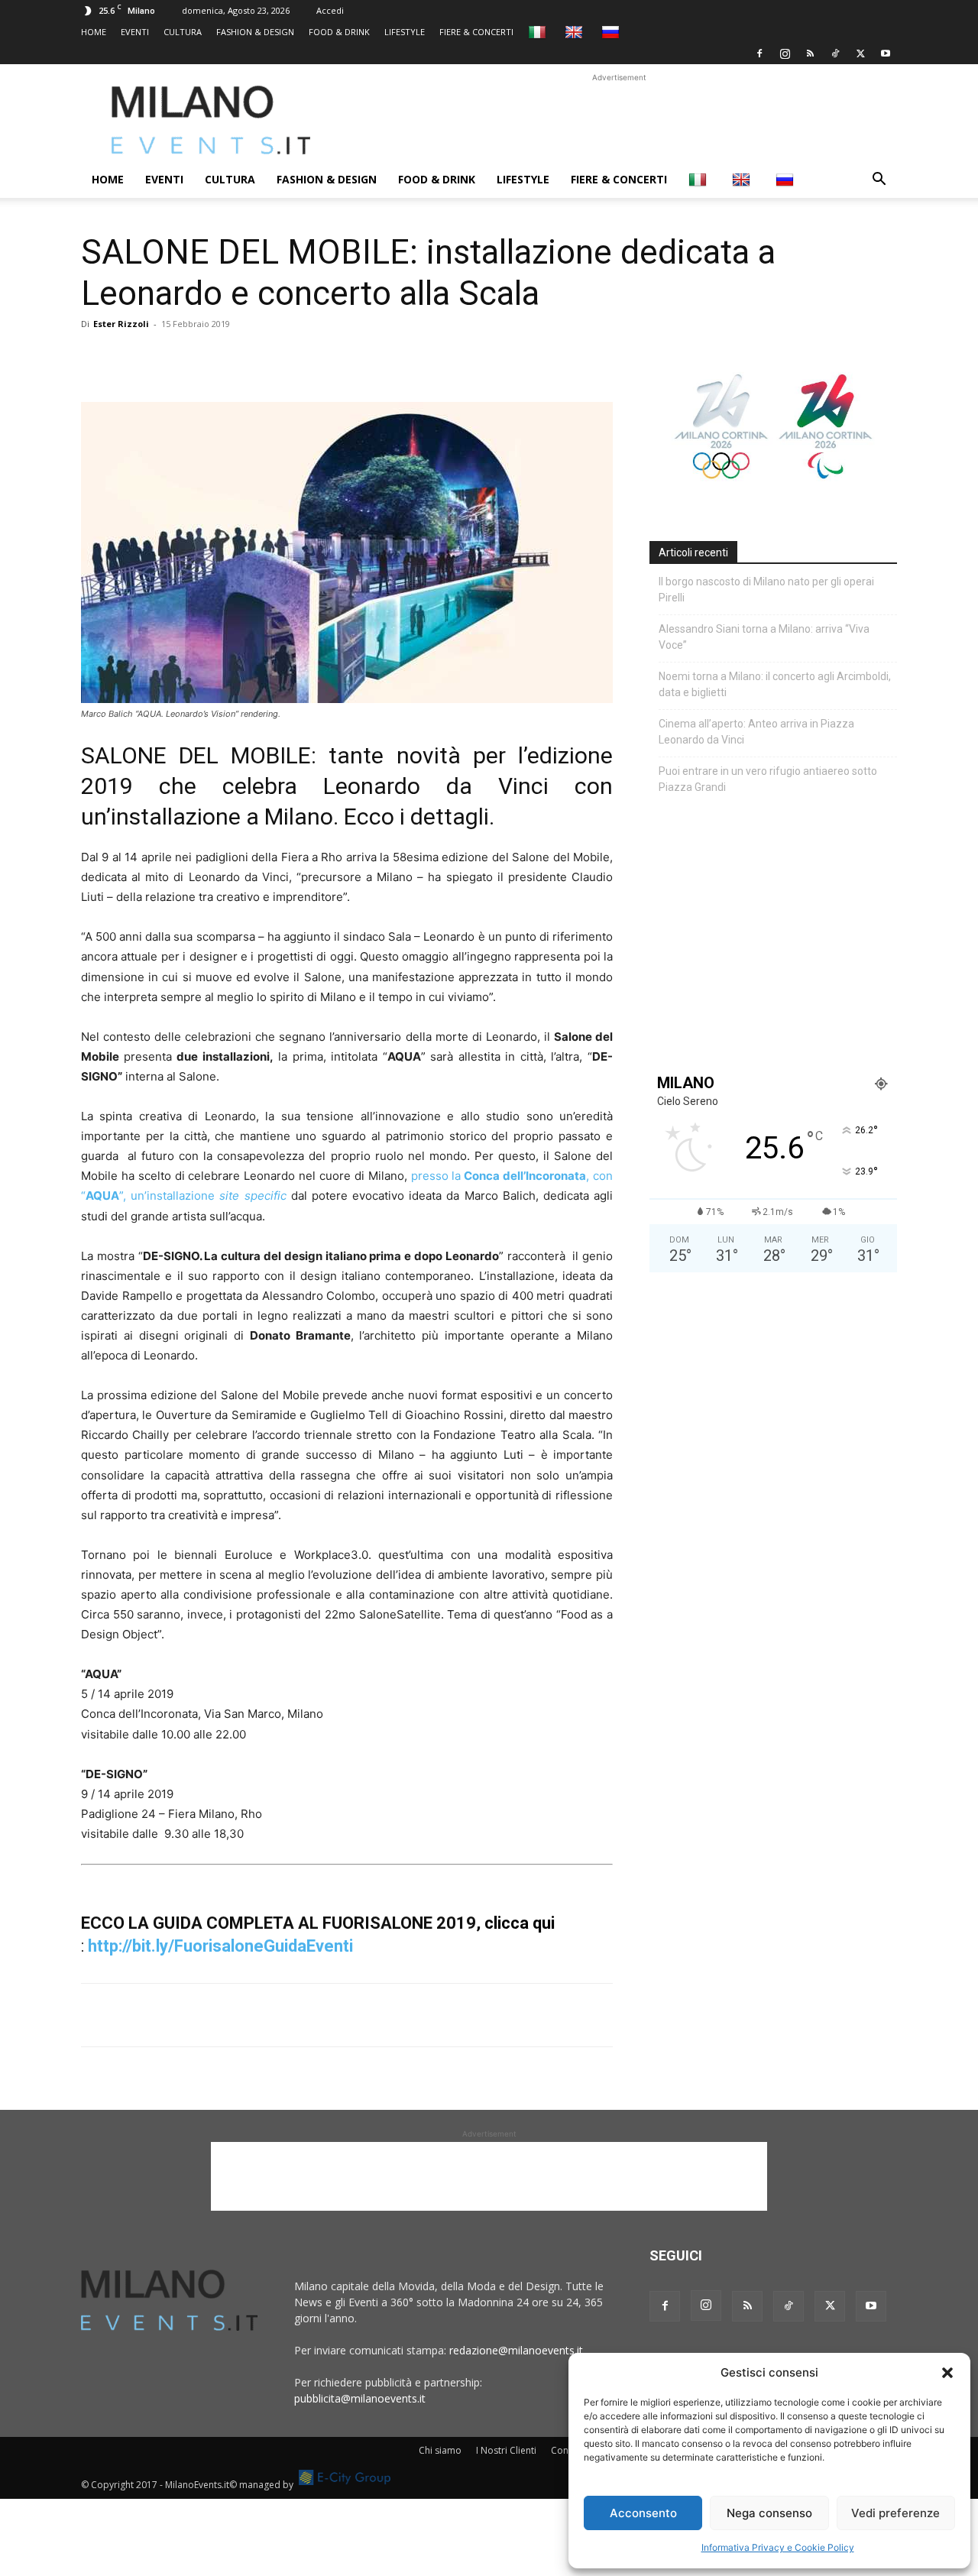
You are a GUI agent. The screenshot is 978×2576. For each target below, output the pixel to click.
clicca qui (521, 1923)
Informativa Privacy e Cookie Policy (778, 2547)
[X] (860, 53)
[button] (947, 2373)
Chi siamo (440, 2450)
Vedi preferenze (895, 2513)
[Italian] (539, 32)
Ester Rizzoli (121, 324)
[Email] (237, 358)
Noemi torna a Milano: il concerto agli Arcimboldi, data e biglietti (775, 684)
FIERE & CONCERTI (476, 32)
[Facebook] (759, 53)
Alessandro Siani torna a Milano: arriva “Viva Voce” (764, 637)
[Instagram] (785, 53)
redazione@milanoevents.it (516, 2350)
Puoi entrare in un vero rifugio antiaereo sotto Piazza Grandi (768, 779)
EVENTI (135, 32)
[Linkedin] (202, 358)
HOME (94, 32)
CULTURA (183, 32)
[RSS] (810, 53)
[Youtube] (886, 53)
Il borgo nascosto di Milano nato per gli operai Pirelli (766, 590)
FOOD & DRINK (339, 32)
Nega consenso (769, 2513)
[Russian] (612, 32)
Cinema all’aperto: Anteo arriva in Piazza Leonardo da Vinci (756, 732)
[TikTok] (835, 53)
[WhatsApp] (167, 358)
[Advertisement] (619, 120)
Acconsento (643, 2513)
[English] (576, 32)
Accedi (330, 10)
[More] (273, 358)
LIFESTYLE (405, 32)
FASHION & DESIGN (255, 32)
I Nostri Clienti (506, 2450)
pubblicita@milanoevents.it (360, 2398)
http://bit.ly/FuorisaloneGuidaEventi (220, 1946)
